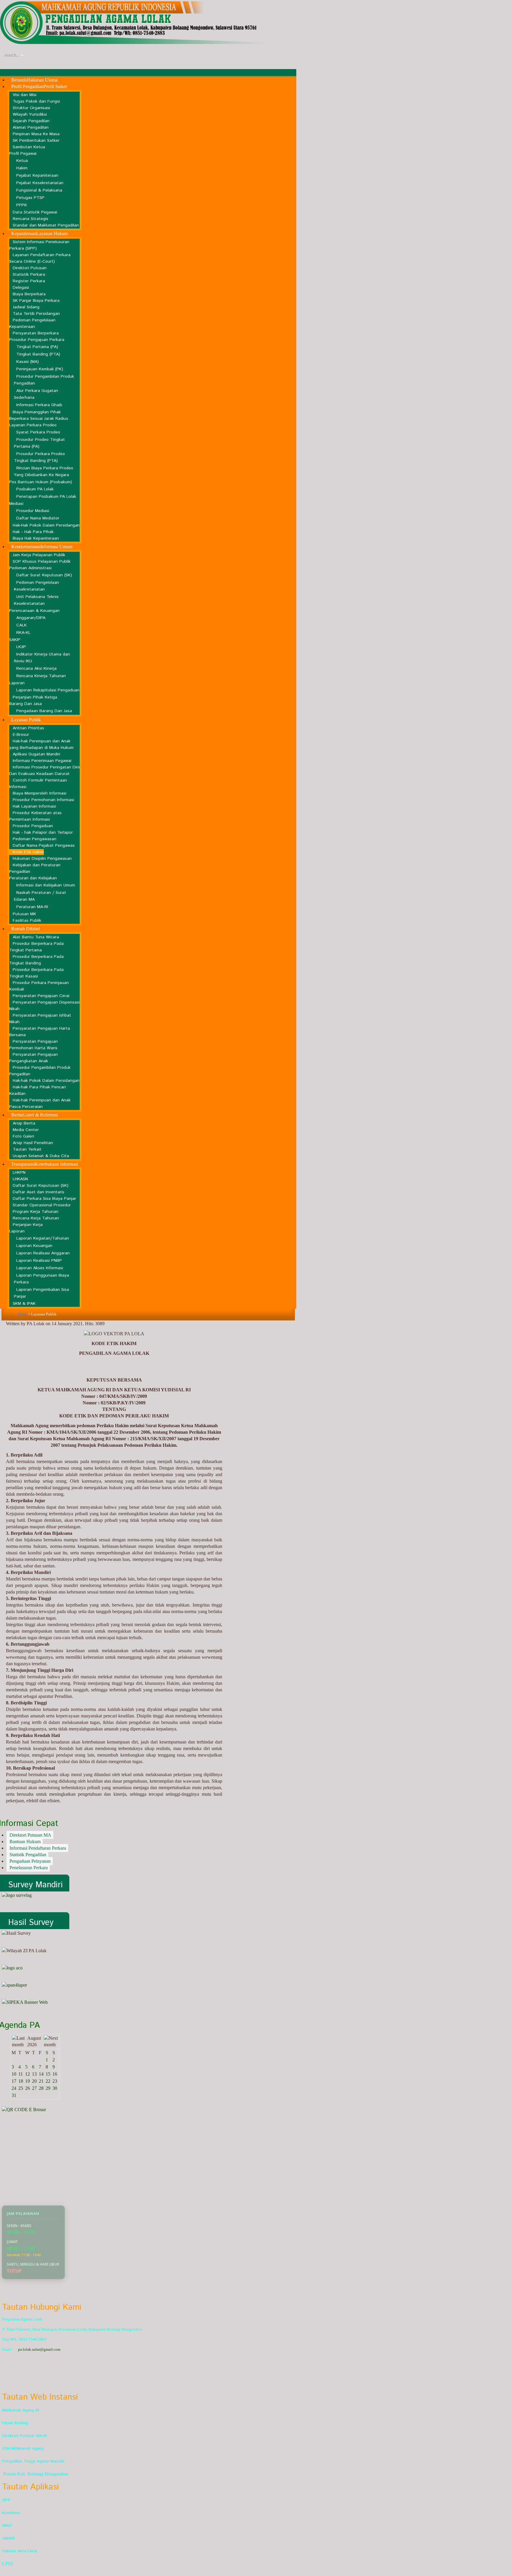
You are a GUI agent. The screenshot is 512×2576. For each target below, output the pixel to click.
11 (21, 2074)
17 (14, 2081)
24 (14, 2088)
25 (21, 2088)
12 (28, 2074)
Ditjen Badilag (15, 2423)
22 (48, 2081)
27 (34, 2088)
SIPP (6, 2500)
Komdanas (11, 2513)
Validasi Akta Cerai (20, 2551)
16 (55, 2074)
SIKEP (7, 2526)
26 (28, 2088)
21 (41, 2081)
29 (48, 2088)
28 (41, 2088)
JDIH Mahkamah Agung (23, 2449)
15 (48, 2074)
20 (34, 2081)
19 (28, 2081)
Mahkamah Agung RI (21, 2410)
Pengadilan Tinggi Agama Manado (33, 2461)
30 (55, 2088)
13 (34, 2074)
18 (21, 2081)
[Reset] (22, 55)
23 (55, 2081)
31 (14, 2095)
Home (23, 1314)
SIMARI (8, 2538)
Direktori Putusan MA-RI (25, 2436)
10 (14, 2074)
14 (41, 2074)
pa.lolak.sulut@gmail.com (39, 2349)
